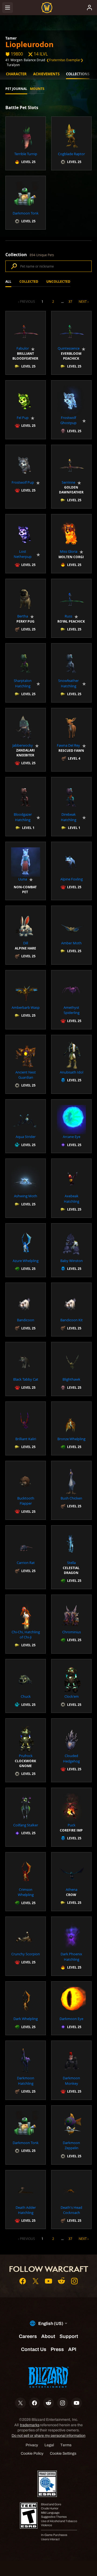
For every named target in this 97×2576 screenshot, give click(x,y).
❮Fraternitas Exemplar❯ (65, 60)
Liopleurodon (30, 44)
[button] (26, 143)
